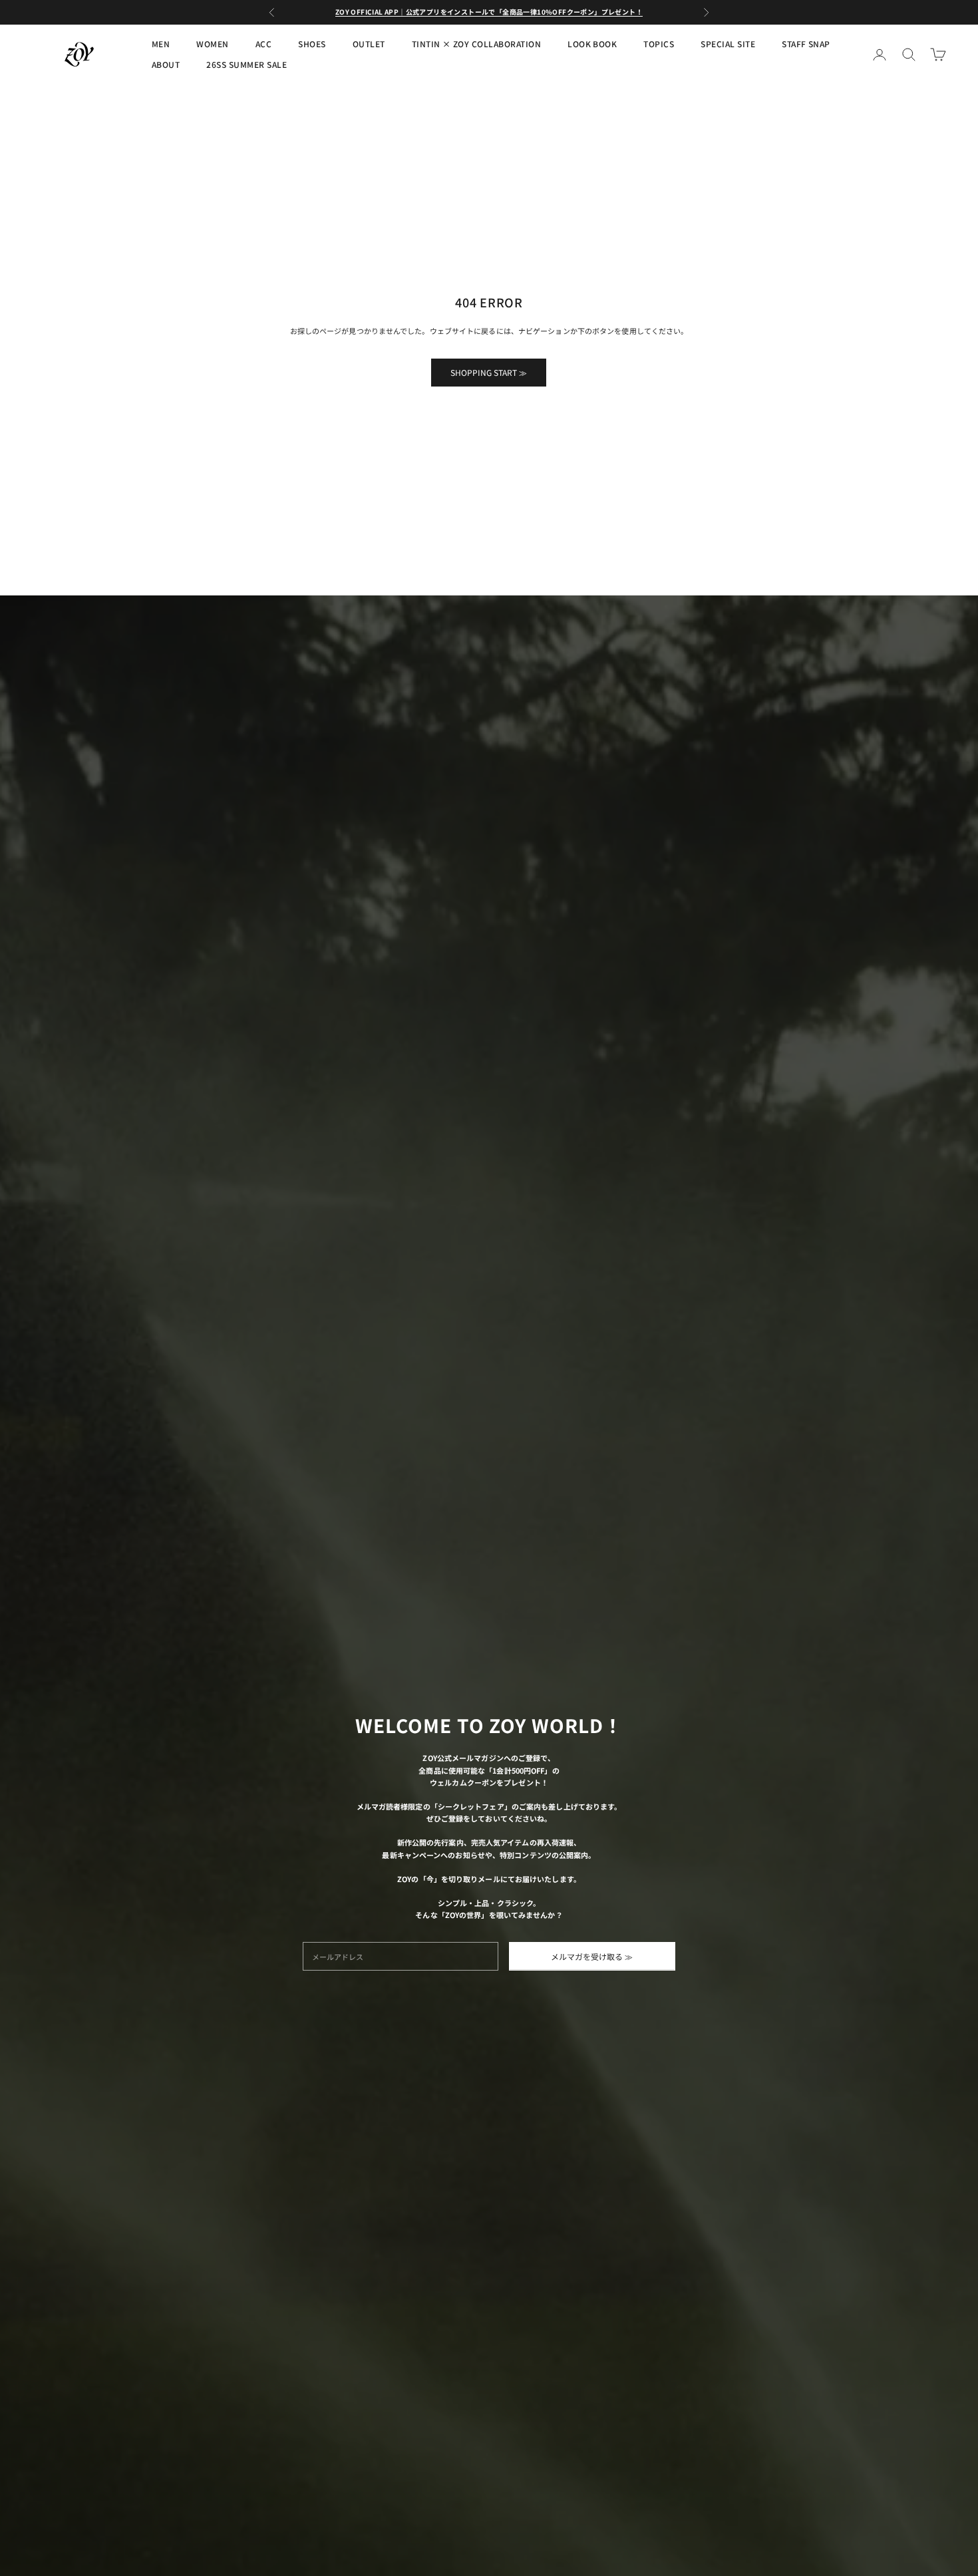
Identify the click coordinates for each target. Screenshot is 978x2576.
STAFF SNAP (806, 44)
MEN (161, 44)
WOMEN (212, 44)
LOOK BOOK (592, 44)
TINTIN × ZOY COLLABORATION (476, 44)
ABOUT (166, 64)
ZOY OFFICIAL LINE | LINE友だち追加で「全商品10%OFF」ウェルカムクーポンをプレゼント (489, 12)
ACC (263, 44)
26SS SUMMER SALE (246, 64)
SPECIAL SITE (728, 44)
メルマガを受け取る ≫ (592, 1956)
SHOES (312, 44)
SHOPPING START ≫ (489, 372)
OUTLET (369, 44)
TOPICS (659, 44)
